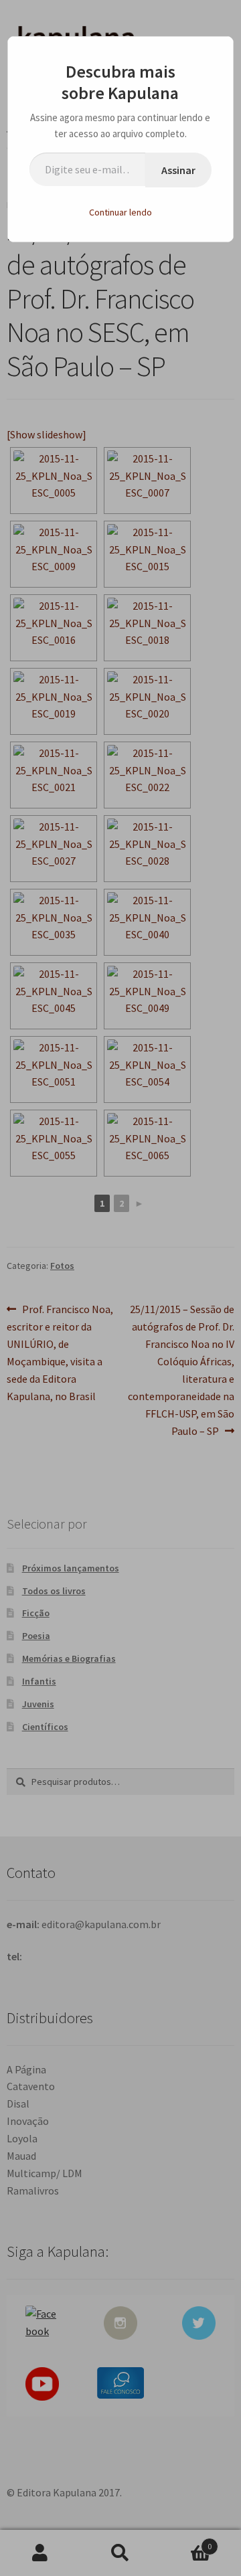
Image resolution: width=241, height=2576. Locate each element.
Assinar (178, 170)
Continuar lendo (120, 212)
